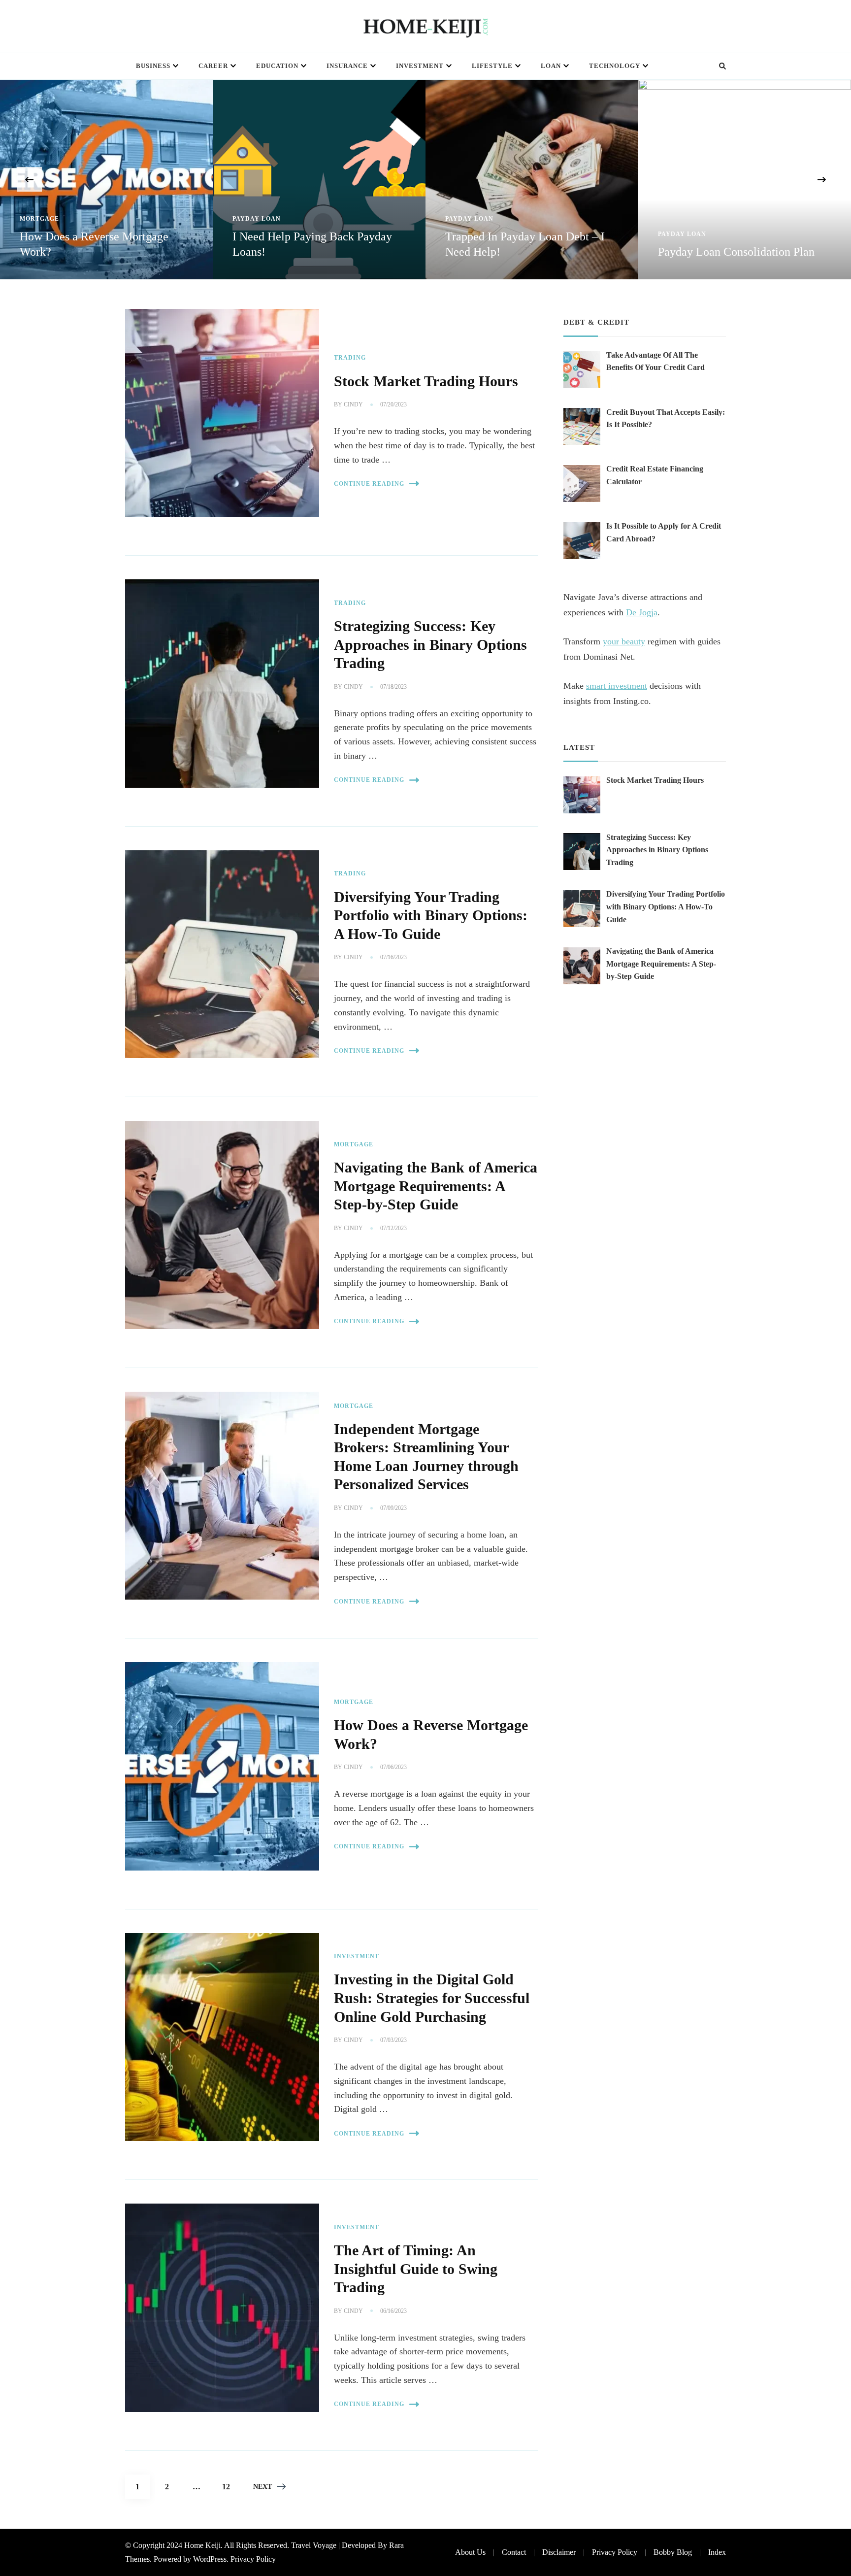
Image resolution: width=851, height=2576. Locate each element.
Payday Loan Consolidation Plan (736, 252)
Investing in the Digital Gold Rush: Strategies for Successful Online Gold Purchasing (432, 1998)
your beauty (624, 641)
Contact (514, 2552)
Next (262, 2487)
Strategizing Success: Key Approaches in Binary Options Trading (430, 645)
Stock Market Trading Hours (426, 381)
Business (153, 66)
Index (717, 2552)
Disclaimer (559, 2552)
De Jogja (642, 612)
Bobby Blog (673, 2552)
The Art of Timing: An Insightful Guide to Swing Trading (416, 2269)
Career (213, 66)
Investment (420, 66)
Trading (350, 358)
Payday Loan (257, 219)
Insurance (347, 66)
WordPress (210, 2559)
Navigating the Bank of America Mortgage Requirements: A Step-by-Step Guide (436, 1186)
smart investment (617, 686)
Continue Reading (369, 484)
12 (230, 2486)
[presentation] (30, 179)
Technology (615, 66)
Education (277, 66)
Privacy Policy (253, 2559)
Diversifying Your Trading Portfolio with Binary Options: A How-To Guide (431, 916)
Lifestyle (492, 66)
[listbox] (425, 180)
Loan (551, 66)
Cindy (353, 404)
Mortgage (39, 219)
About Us (470, 2552)
